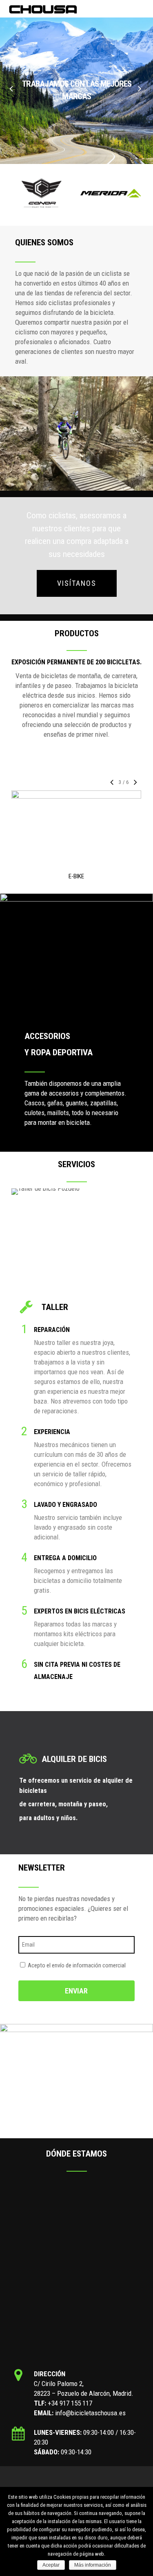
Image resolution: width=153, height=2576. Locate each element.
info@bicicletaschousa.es (90, 2413)
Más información (93, 2565)
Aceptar (51, 2565)
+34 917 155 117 (70, 2403)
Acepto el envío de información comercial (76, 1965)
